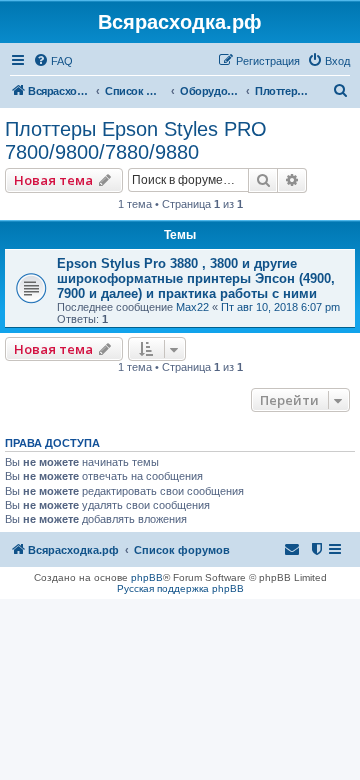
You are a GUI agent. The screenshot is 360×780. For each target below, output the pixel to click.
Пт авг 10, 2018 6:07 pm (280, 307)
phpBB (147, 577)
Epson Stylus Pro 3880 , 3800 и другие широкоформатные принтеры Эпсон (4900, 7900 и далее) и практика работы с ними (196, 278)
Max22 (192, 307)
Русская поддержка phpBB (180, 588)
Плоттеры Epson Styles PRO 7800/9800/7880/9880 (136, 140)
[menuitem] (53, 61)
